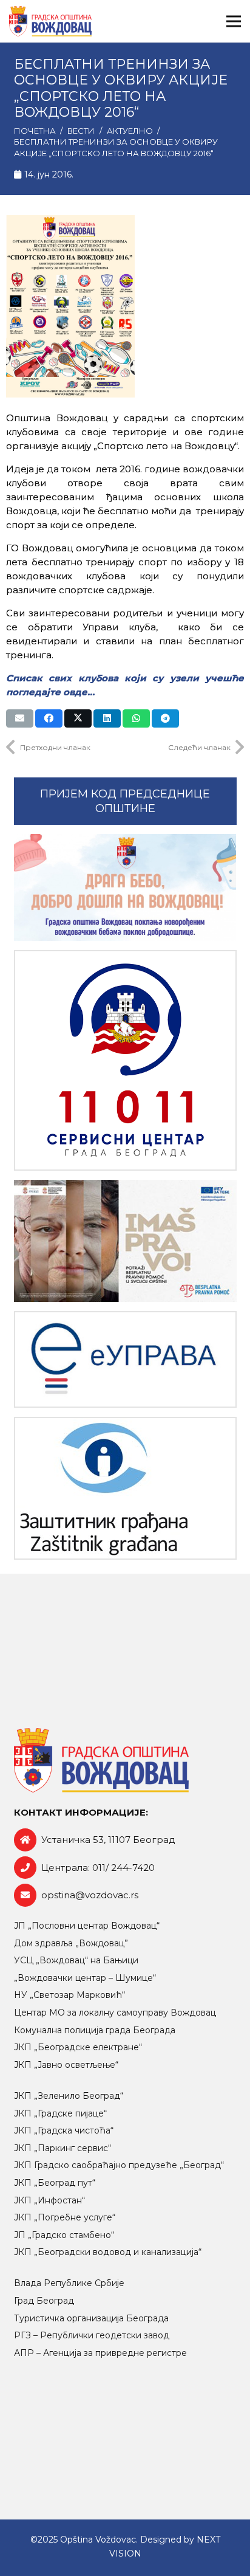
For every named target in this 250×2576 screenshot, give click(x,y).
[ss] (125, 1060)
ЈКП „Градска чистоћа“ (64, 2130)
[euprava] (125, 1359)
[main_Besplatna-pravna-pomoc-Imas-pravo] (125, 1241)
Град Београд (44, 2301)
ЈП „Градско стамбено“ (64, 2235)
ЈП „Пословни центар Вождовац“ (87, 1926)
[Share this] (49, 718)
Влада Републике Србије (69, 2283)
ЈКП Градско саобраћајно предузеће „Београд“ (119, 2165)
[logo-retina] (50, 21)
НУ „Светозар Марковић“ (69, 1995)
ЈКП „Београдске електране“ (78, 2047)
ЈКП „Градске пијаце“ (60, 2113)
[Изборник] (234, 21)
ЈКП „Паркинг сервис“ (62, 2148)
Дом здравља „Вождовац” (71, 1943)
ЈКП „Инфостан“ (49, 2200)
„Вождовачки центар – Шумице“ (85, 1978)
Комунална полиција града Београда (95, 2030)
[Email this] (20, 718)
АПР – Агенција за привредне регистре (100, 2353)
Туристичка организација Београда (91, 2318)
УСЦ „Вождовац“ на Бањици (76, 1960)
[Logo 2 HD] (125, 1488)
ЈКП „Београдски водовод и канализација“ (108, 2252)
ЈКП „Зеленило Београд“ (69, 2096)
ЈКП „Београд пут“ (55, 2183)
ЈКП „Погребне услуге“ (65, 2217)
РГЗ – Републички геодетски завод (92, 2335)
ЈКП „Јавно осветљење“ (66, 2065)
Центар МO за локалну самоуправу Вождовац (115, 2013)
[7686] (125, 888)
